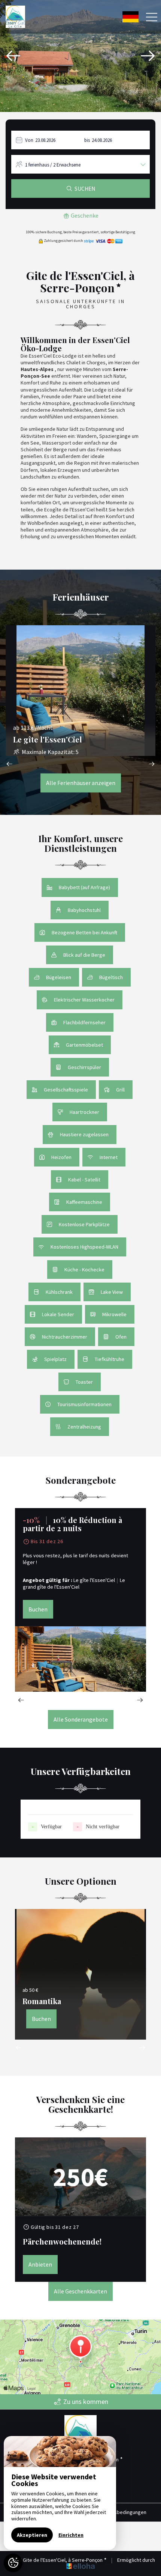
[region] (60, 2493)
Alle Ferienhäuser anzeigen (81, 783)
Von (29, 140)
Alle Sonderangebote (81, 1719)
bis (87, 140)
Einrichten (71, 2535)
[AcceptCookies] (13, 2563)
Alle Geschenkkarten (80, 2291)
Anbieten (40, 2264)
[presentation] (13, 56)
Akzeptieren (32, 2535)
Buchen (38, 1609)
